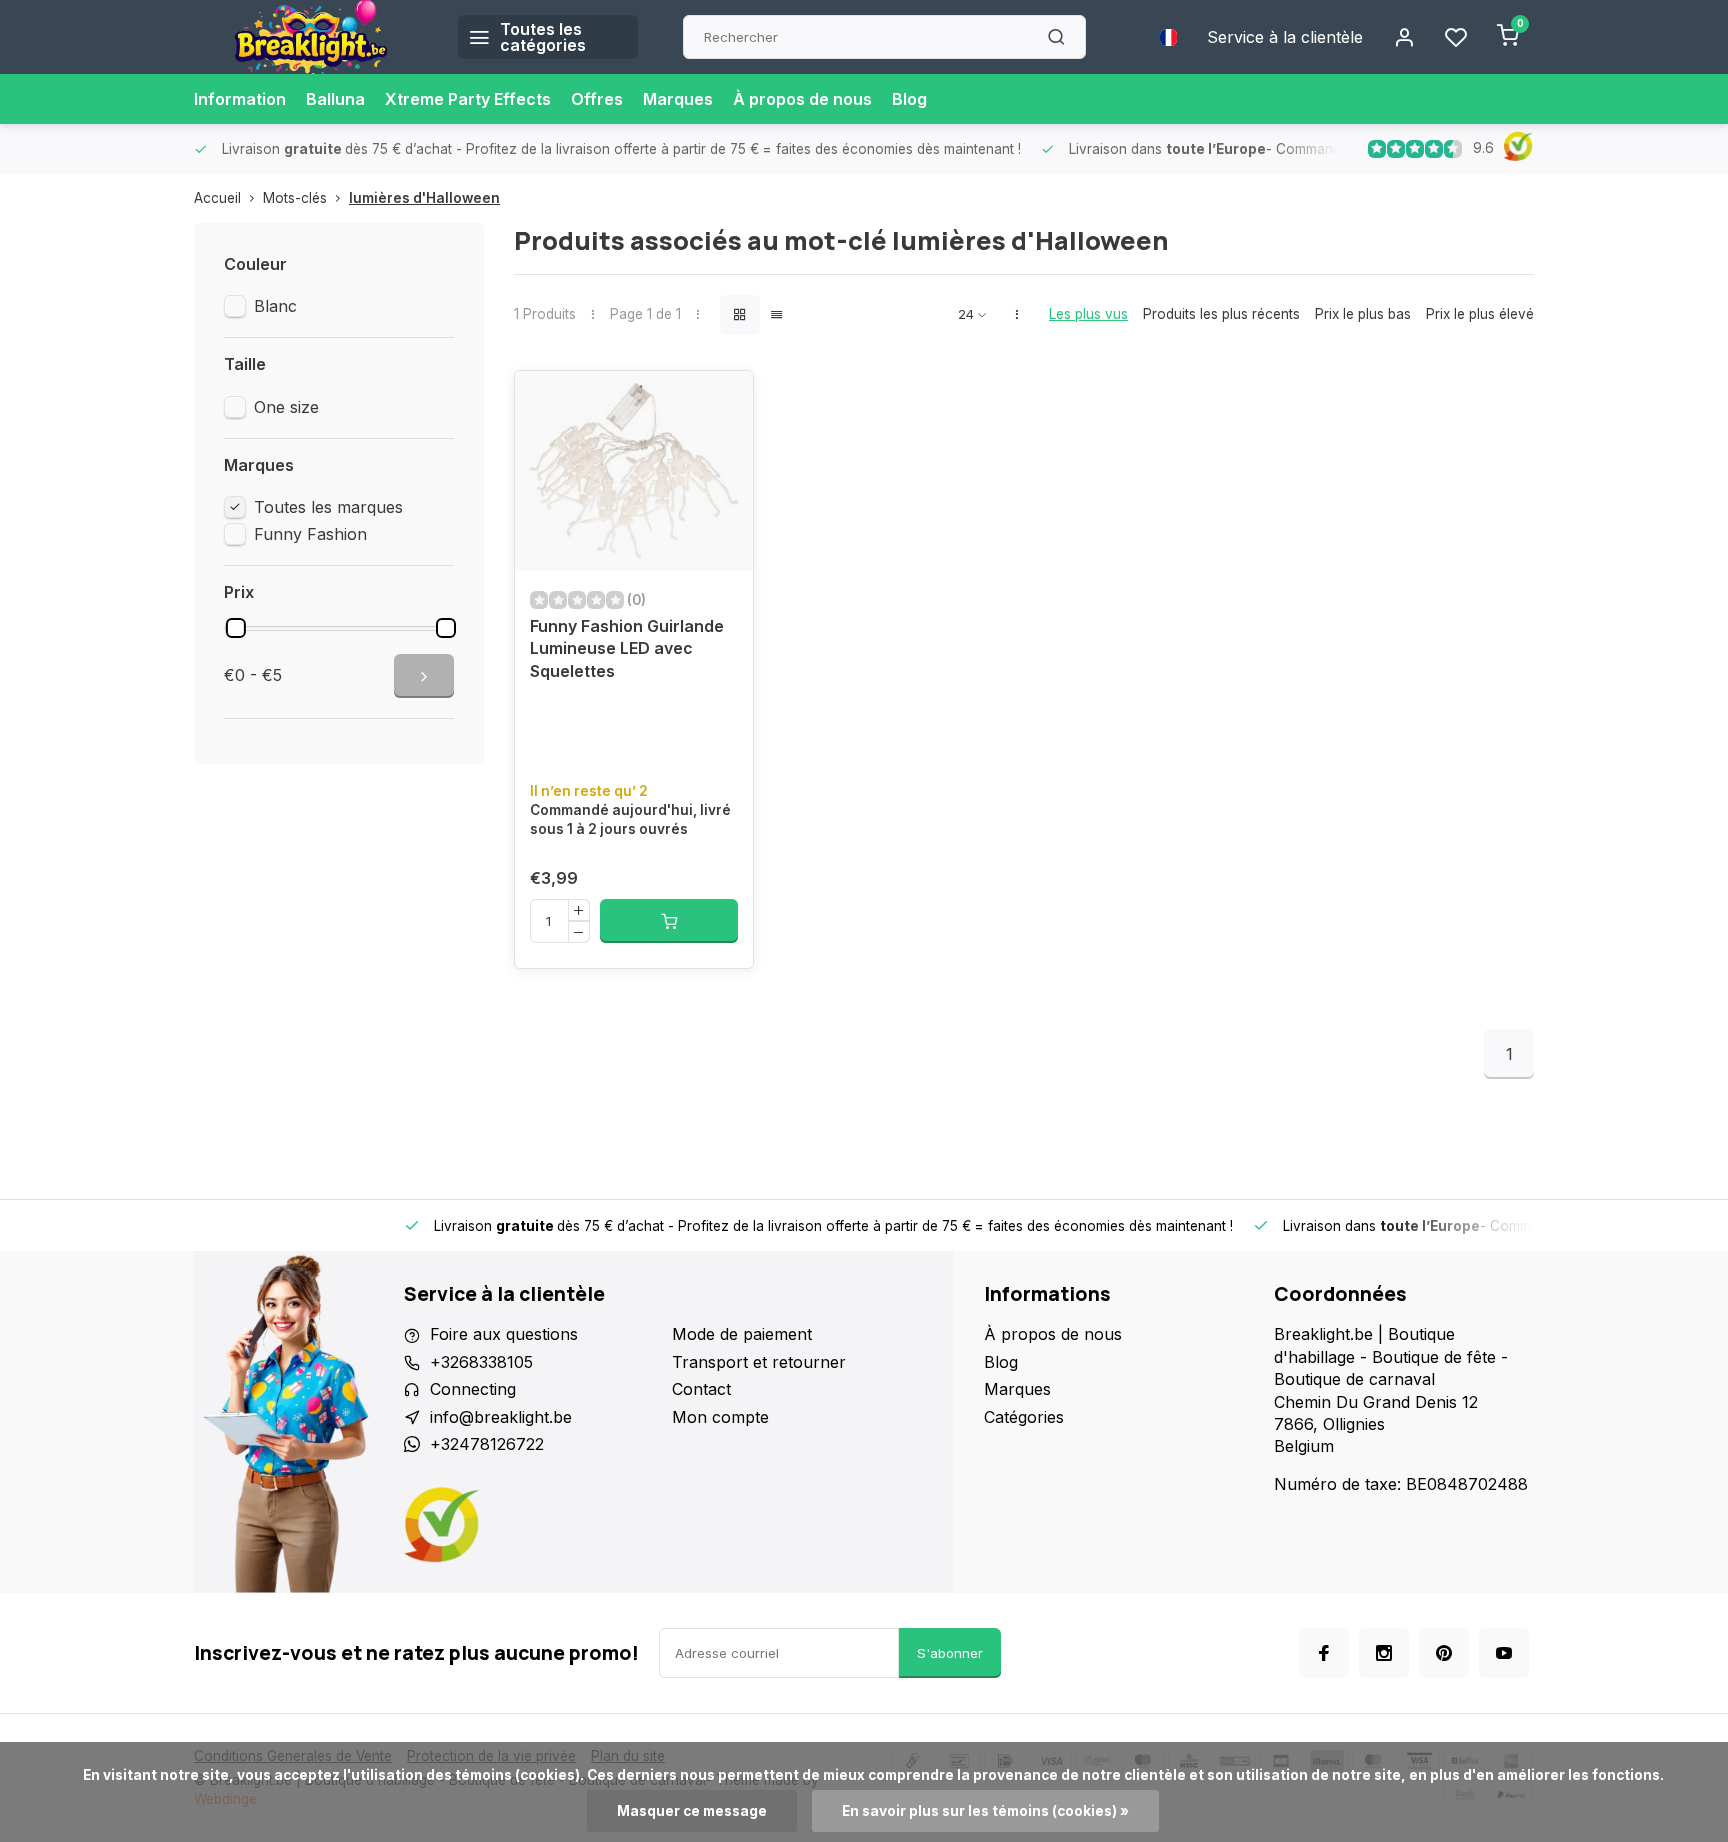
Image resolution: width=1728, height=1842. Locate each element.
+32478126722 (487, 1444)
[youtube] (1504, 1653)
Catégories (1024, 1417)
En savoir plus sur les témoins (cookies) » (985, 1811)
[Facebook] (1324, 1653)
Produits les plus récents (1221, 314)
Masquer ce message (692, 1811)
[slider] (236, 628)
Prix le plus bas (1363, 314)
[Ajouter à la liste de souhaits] (723, 401)
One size (286, 407)
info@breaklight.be (501, 1417)
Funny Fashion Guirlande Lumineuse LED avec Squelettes (627, 648)
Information (240, 99)
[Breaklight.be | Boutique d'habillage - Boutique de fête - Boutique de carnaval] (311, 37)
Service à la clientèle (1285, 37)
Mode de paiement (742, 1334)
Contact (701, 1389)
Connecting (473, 1389)
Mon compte (720, 1417)
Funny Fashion (310, 534)
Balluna (335, 99)
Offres (597, 99)
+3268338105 (481, 1362)
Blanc (275, 306)
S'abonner (950, 1653)
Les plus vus (1088, 314)
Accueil (217, 198)
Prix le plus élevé (1480, 314)
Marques (678, 99)
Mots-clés (295, 198)
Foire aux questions (504, 1334)
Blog (909, 99)
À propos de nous (802, 99)
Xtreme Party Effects (468, 99)
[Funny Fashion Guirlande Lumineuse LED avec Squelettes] (634, 471)
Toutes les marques (328, 507)
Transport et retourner (759, 1362)
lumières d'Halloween (424, 198)
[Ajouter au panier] (669, 921)
